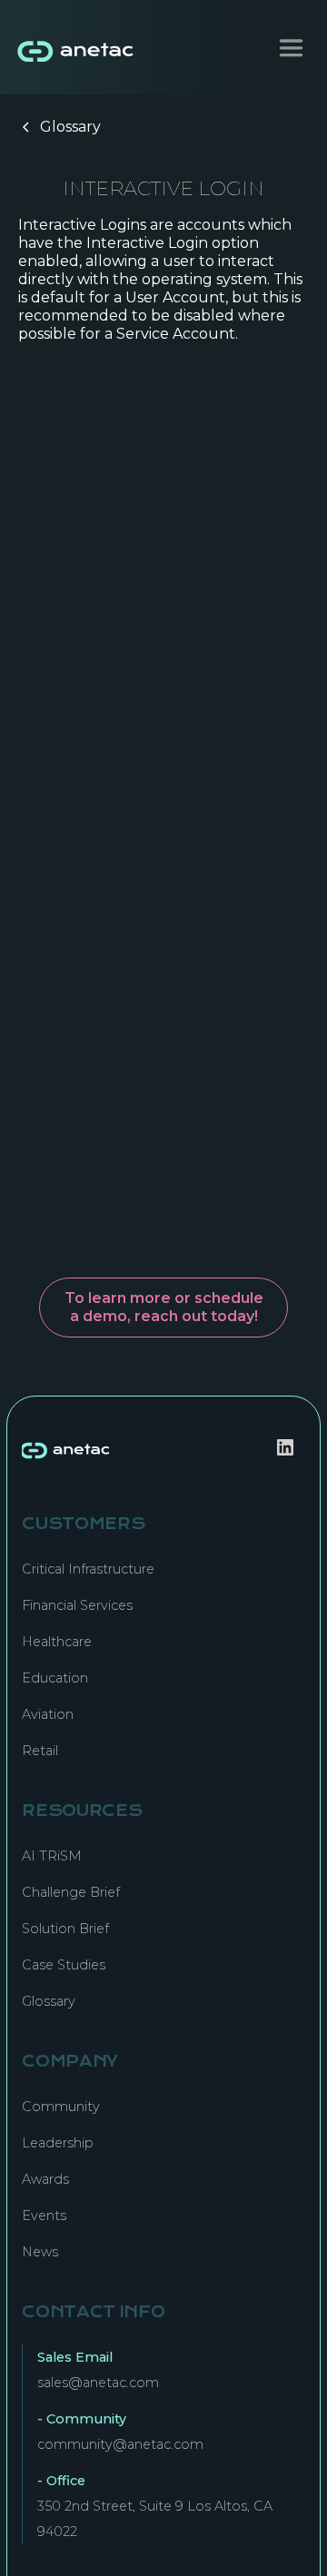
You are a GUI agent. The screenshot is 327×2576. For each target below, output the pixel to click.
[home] (72, 47)
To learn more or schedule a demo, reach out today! (164, 1307)
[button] (291, 48)
